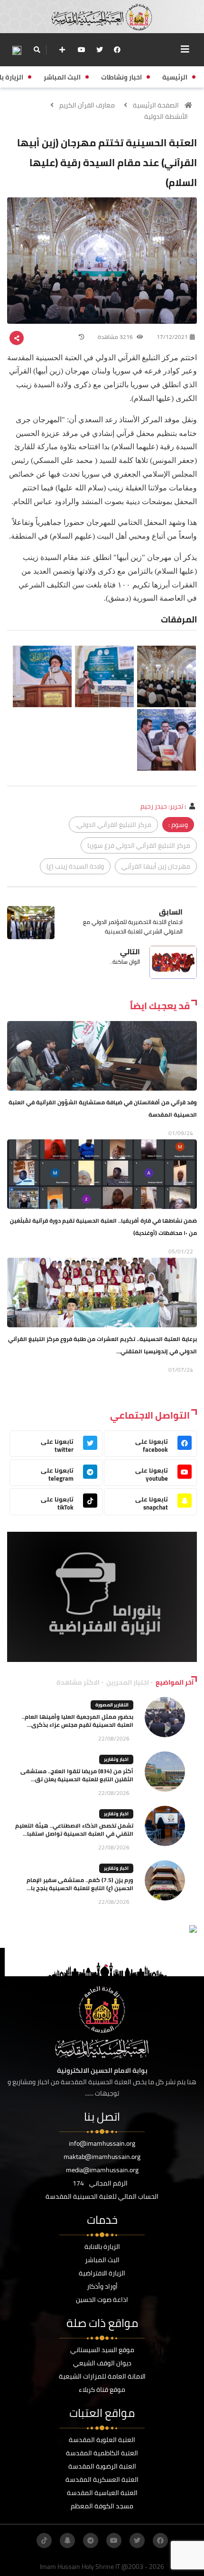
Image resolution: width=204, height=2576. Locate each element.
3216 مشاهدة (116, 337)
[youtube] (82, 50)
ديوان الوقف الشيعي (102, 2363)
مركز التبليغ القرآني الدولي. (113, 825)
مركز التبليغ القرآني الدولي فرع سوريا (139, 845)
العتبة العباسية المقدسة (102, 2493)
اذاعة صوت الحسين (102, 2300)
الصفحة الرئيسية (156, 105)
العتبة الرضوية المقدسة (102, 2466)
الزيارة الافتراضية (102, 2273)
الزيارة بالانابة (102, 2247)
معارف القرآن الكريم (87, 105)
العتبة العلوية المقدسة (102, 2440)
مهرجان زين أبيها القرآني (156, 866)
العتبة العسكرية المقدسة (102, 2479)
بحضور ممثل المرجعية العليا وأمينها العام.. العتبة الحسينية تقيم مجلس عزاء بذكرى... (78, 1721)
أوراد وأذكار (102, 2286)
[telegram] (91, 2540)
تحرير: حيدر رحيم (162, 806)
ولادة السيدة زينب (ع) (75, 866)
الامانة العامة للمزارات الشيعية (102, 2376)
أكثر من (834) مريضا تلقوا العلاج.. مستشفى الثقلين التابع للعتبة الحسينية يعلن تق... (77, 1775)
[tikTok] (44, 2540)
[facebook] (117, 50)
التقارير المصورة (112, 1705)
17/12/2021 (172, 337)
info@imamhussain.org (102, 2143)
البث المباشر (102, 2260)
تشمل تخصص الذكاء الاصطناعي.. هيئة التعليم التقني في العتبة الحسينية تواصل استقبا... (74, 1830)
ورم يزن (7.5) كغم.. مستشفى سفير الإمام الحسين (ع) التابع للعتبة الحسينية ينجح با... (80, 1884)
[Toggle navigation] (185, 49)
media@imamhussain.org (102, 2170)
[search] (37, 50)
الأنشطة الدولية (166, 116)
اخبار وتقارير (116, 1759)
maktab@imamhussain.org (102, 2157)
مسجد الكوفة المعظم (102, 2506)
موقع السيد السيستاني (102, 2350)
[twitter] (100, 50)
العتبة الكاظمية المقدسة (102, 2453)
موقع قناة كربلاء (102, 2389)
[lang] (17, 50)
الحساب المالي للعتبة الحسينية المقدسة (102, 2196)
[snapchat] (67, 2540)
